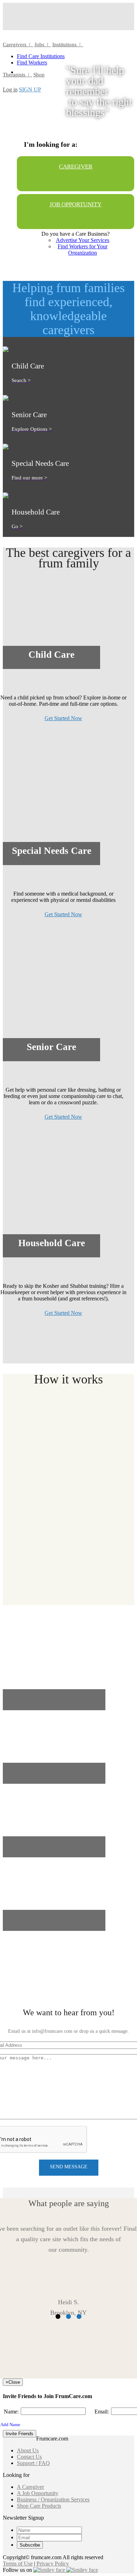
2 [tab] (68, 2317)
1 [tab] (58, 2317)
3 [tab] (79, 2317)
